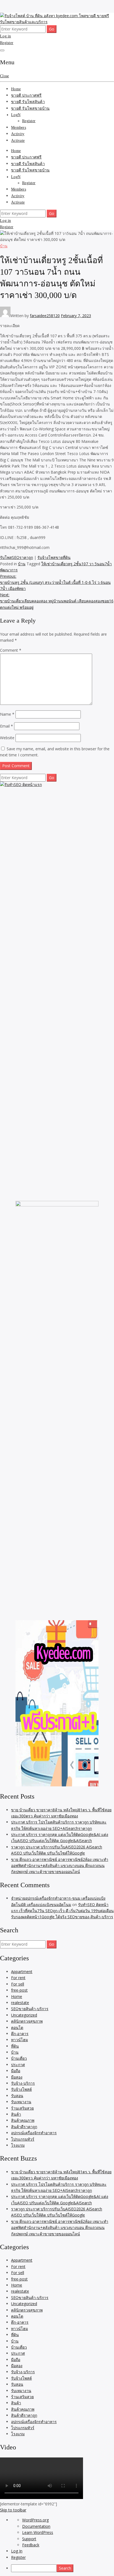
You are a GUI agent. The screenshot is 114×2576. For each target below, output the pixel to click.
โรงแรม (18, 2145)
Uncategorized (24, 2015)
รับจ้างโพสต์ (21, 2089)
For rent (18, 1978)
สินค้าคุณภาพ (23, 2120)
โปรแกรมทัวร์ (23, 2139)
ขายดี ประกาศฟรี (26, 95)
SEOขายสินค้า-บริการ (30, 2009)
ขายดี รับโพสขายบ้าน (30, 108)
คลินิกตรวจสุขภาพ (27, 2021)
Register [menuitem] (18, 2557)
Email (7, 726)
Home (16, 89)
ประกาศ (18, 2065)
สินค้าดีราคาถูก (24, 2127)
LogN (16, 115)
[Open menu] (2, 50)
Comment (11, 650)
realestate (20, 2003)
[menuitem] (63, 2568)
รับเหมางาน (21, 2102)
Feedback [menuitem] (31, 2545)
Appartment (22, 1972)
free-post (19, 1990)
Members (19, 128)
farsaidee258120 (45, 316)
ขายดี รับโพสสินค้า (28, 102)
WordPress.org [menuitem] (35, 2520)
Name (7, 714)
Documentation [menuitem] (36, 2526)
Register (7, 43)
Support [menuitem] (29, 2539)
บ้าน (4, 246)
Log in (6, 36)
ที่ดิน (15, 2046)
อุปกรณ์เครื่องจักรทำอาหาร (34, 2133)
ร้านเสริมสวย (22, 2108)
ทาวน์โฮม (20, 2040)
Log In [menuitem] (17, 2551)
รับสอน (17, 2096)
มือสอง (17, 2077)
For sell (18, 1984)
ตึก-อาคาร (20, 2034)
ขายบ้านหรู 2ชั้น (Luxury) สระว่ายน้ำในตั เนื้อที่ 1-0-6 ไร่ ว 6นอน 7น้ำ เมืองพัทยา (55, 582)
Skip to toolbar (13, 2510)
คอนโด (17, 2027)
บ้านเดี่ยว (19, 2058)
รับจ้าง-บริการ (23, 2083)
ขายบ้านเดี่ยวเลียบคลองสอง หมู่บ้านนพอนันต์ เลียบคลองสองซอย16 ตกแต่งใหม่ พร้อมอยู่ (57, 601)
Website (7, 738)
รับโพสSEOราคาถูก (16, 557)
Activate (18, 141)
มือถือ (16, 2071)
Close (4, 76)
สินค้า (16, 2114)
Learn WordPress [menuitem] (38, 2532)
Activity (18, 134)
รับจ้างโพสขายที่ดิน (54, 557)
